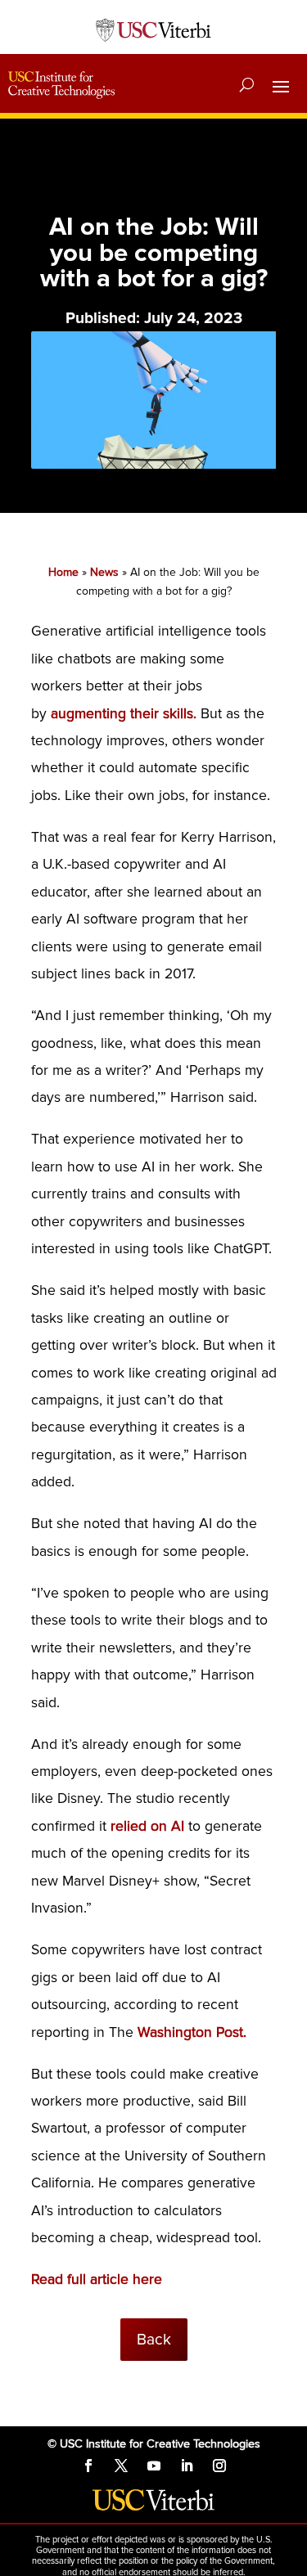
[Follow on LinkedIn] (187, 2466)
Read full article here (97, 2279)
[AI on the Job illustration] (154, 465)
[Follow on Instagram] (219, 2466)
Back (154, 2340)
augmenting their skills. (124, 714)
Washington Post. (192, 2032)
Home (63, 572)
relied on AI (147, 1826)
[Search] (247, 85)
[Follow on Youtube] (154, 2466)
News (104, 572)
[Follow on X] (121, 2466)
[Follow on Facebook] (88, 2466)
